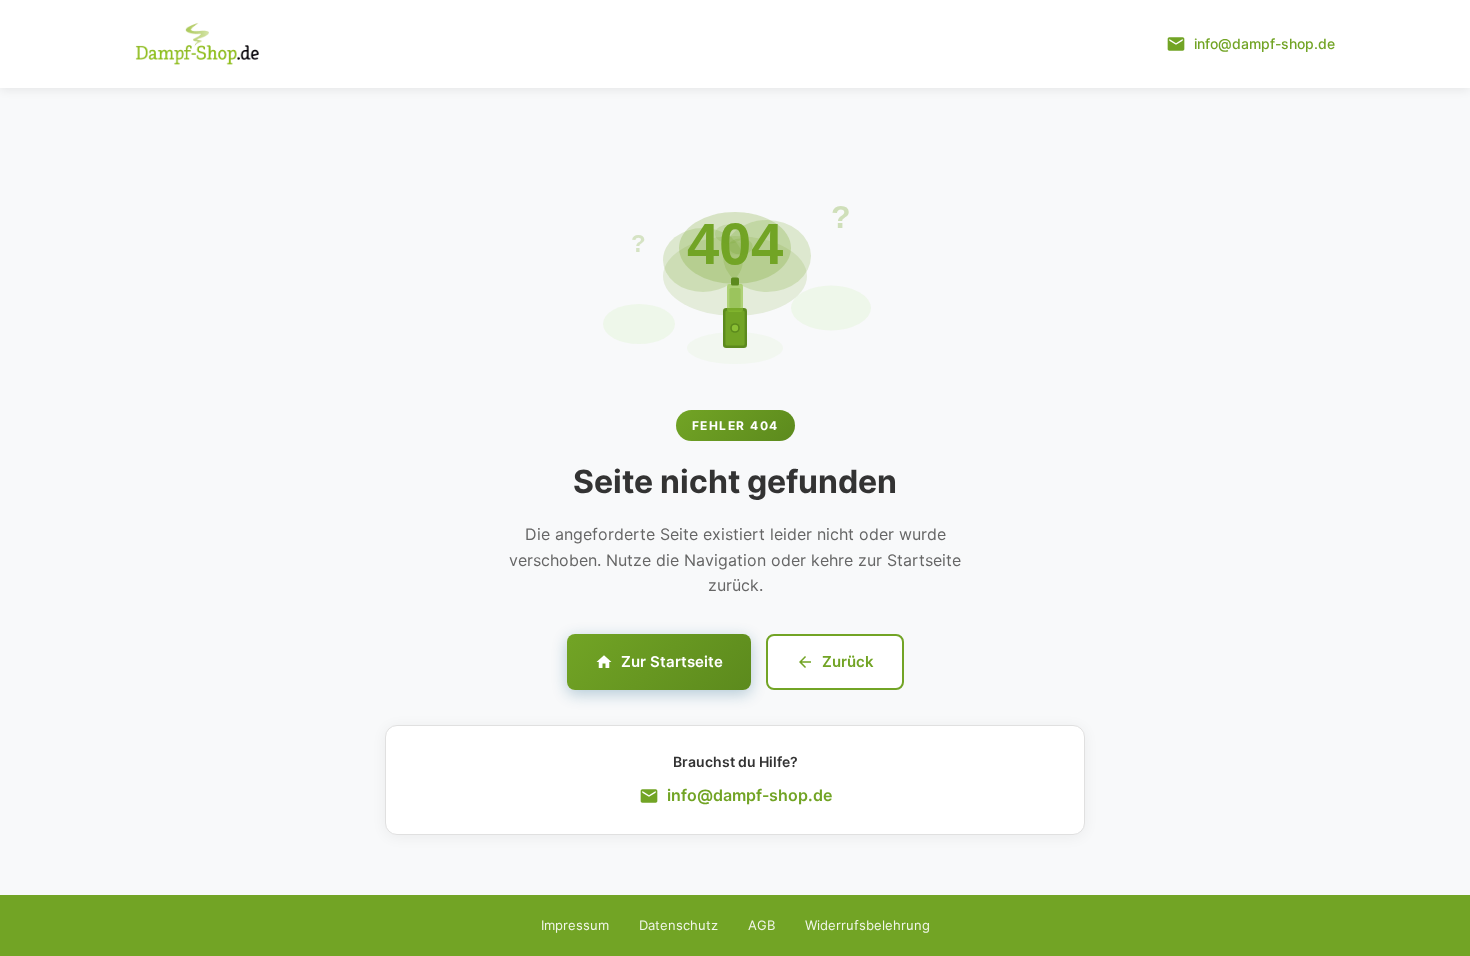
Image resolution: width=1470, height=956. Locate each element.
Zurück (848, 661)
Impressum (575, 925)
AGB (761, 925)
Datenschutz (678, 925)
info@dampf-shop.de (749, 795)
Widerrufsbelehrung (867, 925)
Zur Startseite (672, 661)
